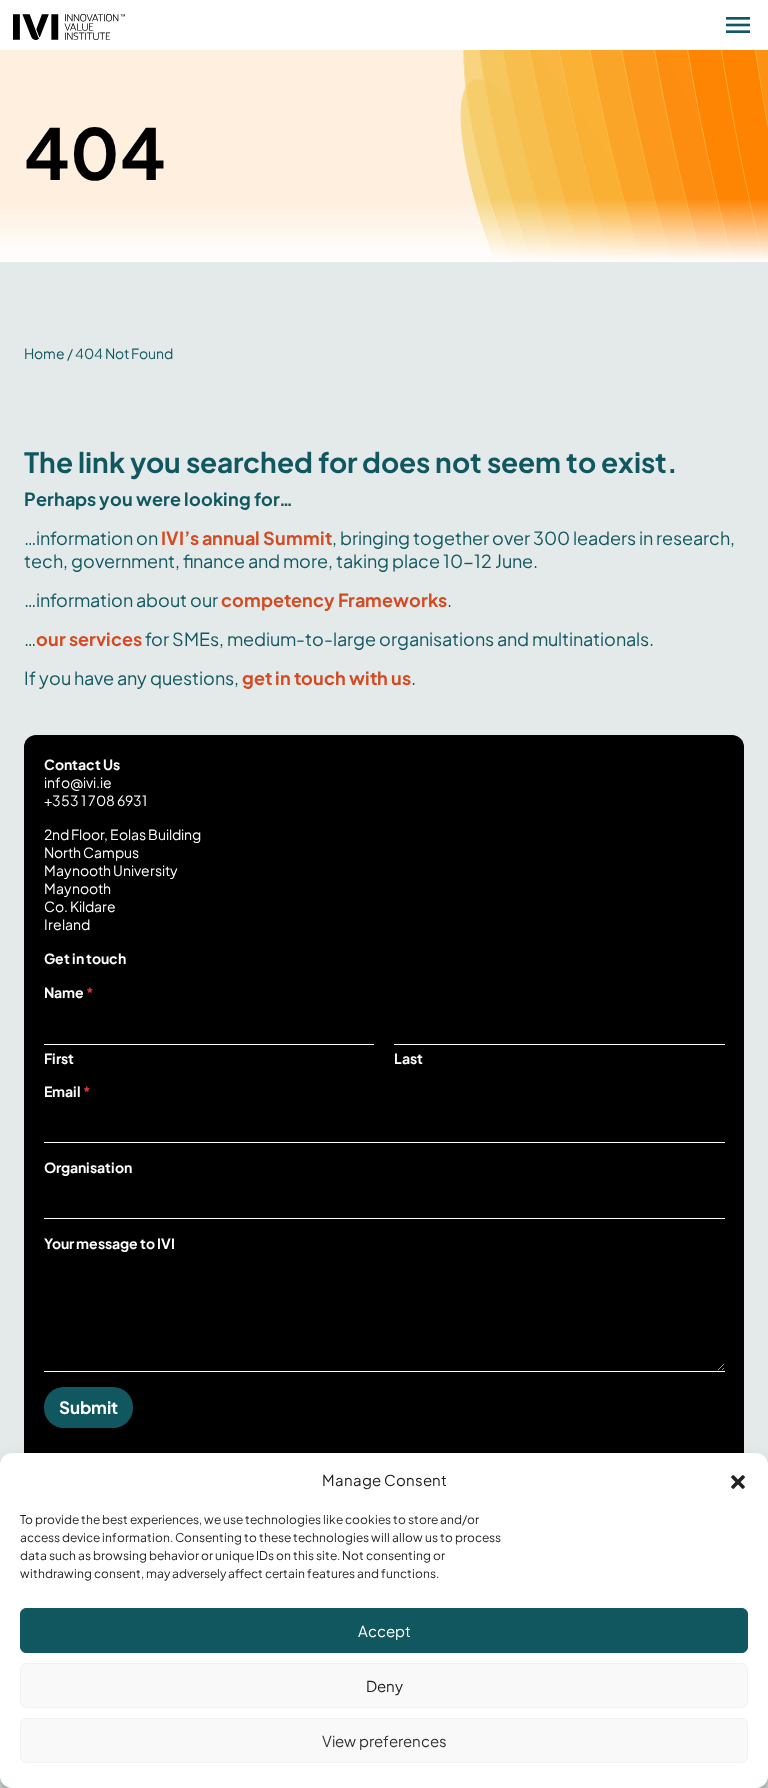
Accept (384, 1630)
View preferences (384, 1740)
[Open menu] (738, 25)
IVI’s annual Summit (246, 537)
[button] (738, 1479)
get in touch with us (326, 677)
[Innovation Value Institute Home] (69, 24)
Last (408, 1058)
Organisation (88, 1167)
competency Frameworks (334, 599)
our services (89, 638)
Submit (88, 1407)
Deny (384, 1685)
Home (44, 353)
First (59, 1058)
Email (67, 1091)
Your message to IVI (109, 1243)
